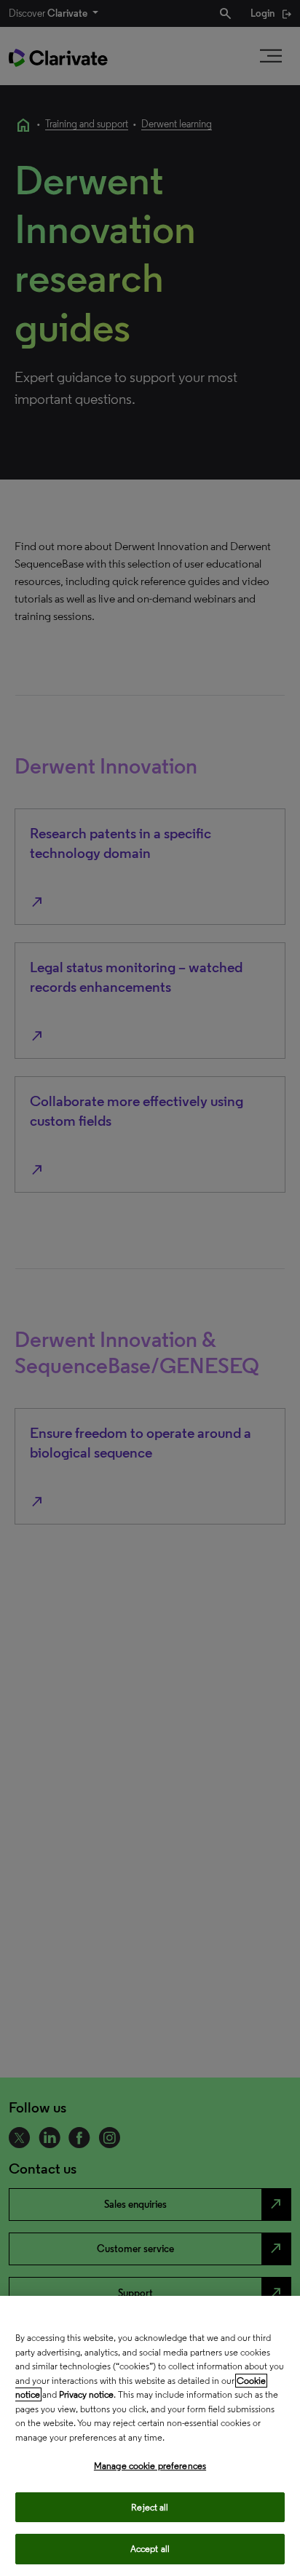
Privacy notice (86, 2394)
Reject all (150, 2507)
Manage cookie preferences (150, 2466)
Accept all (150, 2549)
